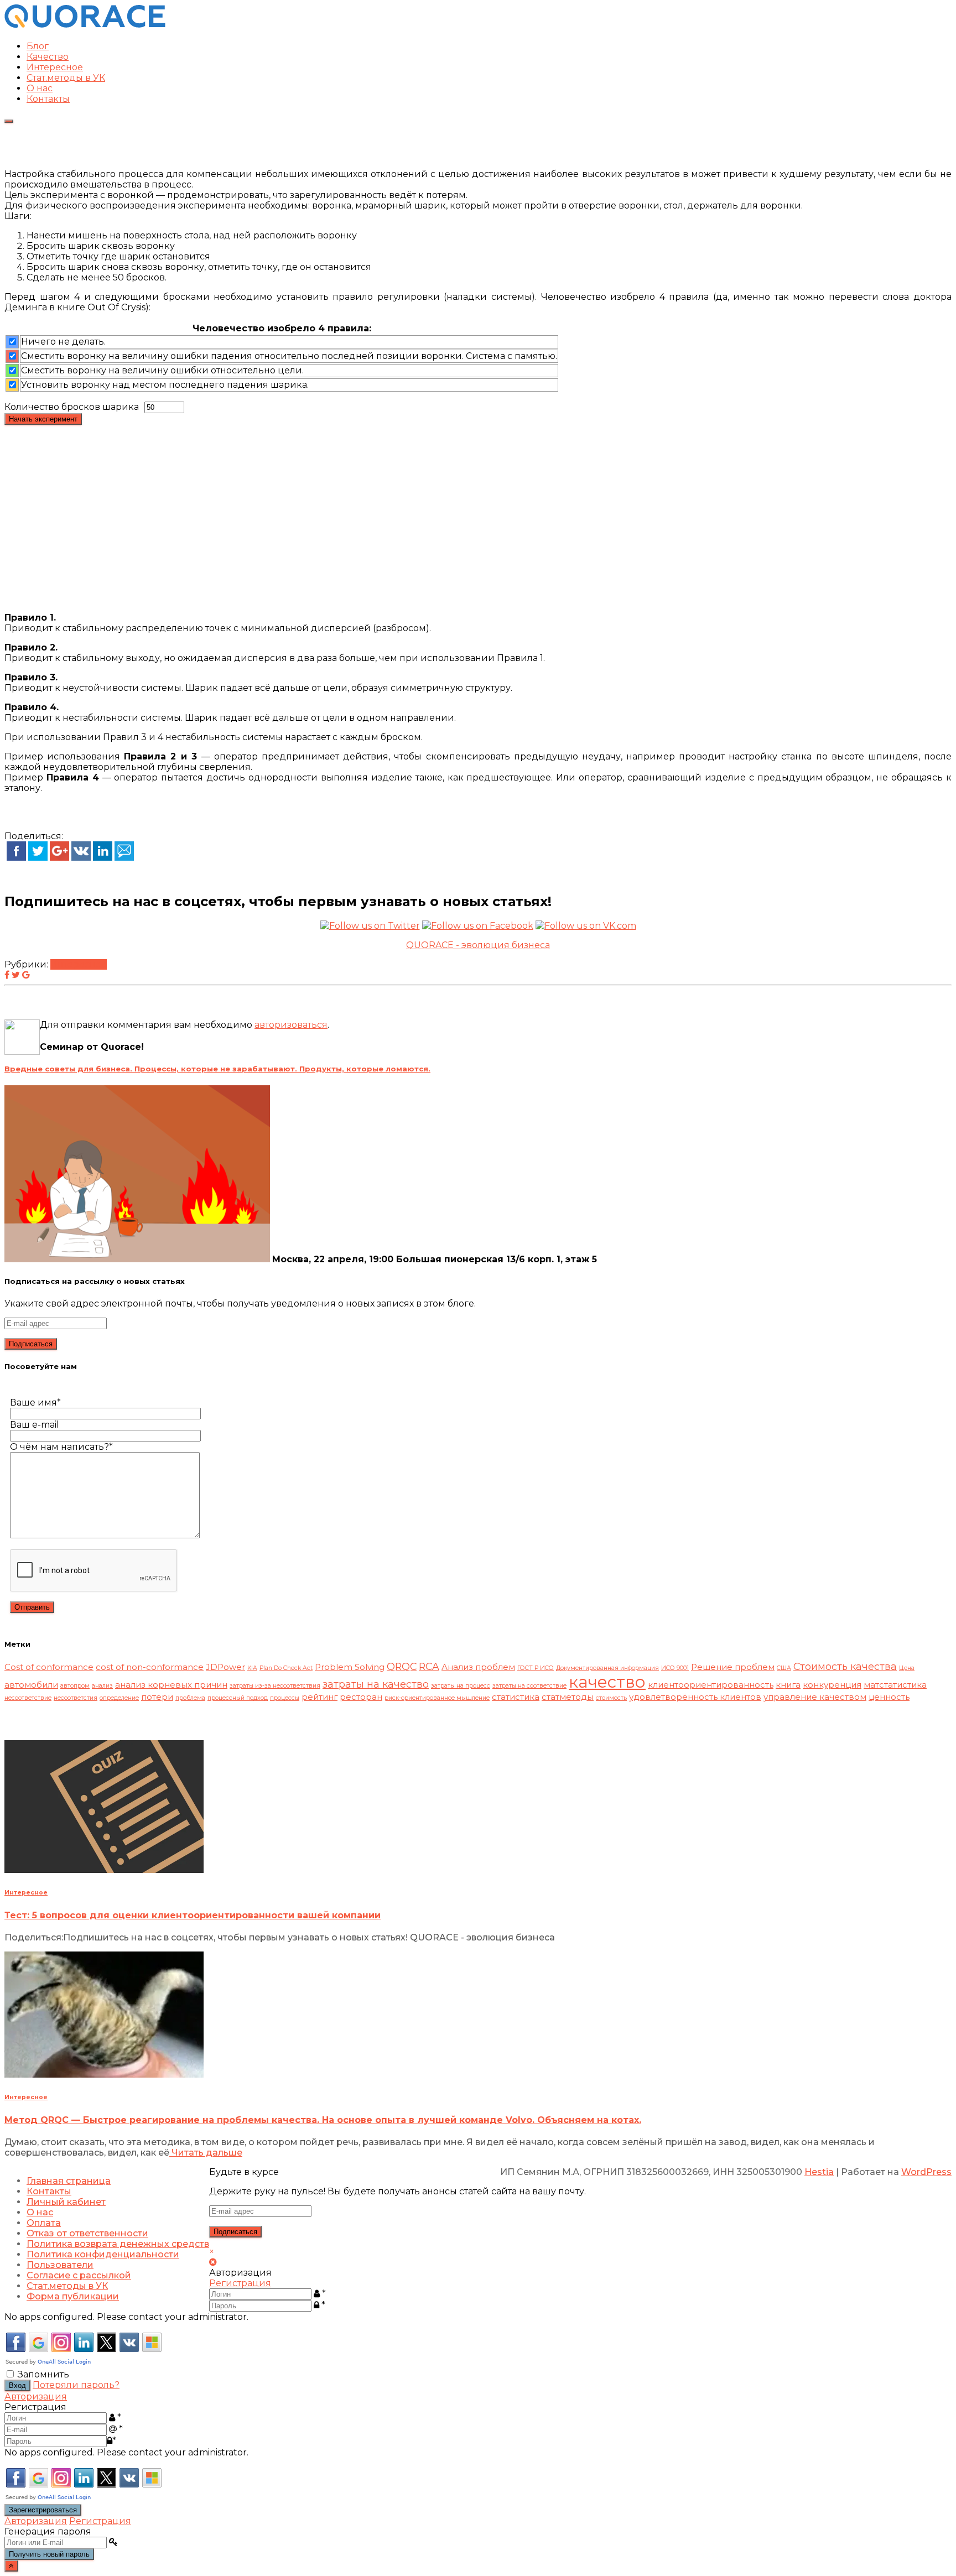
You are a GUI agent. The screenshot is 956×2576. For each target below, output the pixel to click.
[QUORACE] (85, 27)
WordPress (926, 2172)
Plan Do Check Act (286, 1668)
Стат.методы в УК (66, 78)
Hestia (819, 2172)
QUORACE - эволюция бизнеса (478, 945)
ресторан (361, 1697)
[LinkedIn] (103, 858)
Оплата (44, 2223)
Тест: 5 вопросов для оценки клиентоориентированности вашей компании (193, 1915)
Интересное (55, 67)
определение (119, 1698)
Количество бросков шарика (72, 407)
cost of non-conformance (150, 1667)
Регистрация (240, 2283)
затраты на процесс (461, 1686)
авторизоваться (291, 1025)
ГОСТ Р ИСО (536, 1668)
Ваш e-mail (35, 1425)
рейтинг (319, 1697)
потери (157, 1697)
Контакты (48, 99)
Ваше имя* (35, 1403)
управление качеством (815, 1697)
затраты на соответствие (529, 1686)
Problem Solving (350, 1667)
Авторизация (36, 2397)
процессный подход (238, 1698)
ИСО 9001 (675, 1668)
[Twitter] (38, 858)
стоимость (611, 1698)
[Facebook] (16, 858)
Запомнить (43, 2374)
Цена (907, 1668)
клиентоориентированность (711, 1685)
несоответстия (76, 1698)
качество (607, 1682)
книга (788, 1685)
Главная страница (69, 2181)
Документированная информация (607, 1668)
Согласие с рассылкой (79, 2275)
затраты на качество (376, 1684)
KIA (252, 1668)
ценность (889, 1697)
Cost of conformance (49, 1667)
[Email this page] (124, 858)
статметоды (568, 1697)
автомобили (31, 1685)
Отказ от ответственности (87, 2233)
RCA (429, 1666)
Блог (38, 46)
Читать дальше (206, 2153)
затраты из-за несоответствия (275, 1686)
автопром (75, 1686)
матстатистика (895, 1685)
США (784, 1668)
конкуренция (832, 1685)
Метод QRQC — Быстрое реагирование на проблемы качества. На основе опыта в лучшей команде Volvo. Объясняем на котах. (323, 2120)
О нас (40, 88)
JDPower (225, 1667)
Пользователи (60, 2265)
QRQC (402, 1666)
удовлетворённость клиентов (695, 1697)
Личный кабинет (66, 2202)
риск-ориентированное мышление (437, 1698)
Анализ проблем (478, 1667)
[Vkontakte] (81, 858)
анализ (102, 1686)
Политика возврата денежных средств (118, 2244)
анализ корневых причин (171, 1685)
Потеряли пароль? (76, 2385)
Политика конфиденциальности (103, 2254)
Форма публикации (73, 2296)
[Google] (59, 858)
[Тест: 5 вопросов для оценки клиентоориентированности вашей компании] (104, 1870)
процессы (285, 1698)
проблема (190, 1698)
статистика (516, 1697)
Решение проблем (733, 1667)
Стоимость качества (845, 1666)
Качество (48, 57)
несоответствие (28, 1698)
